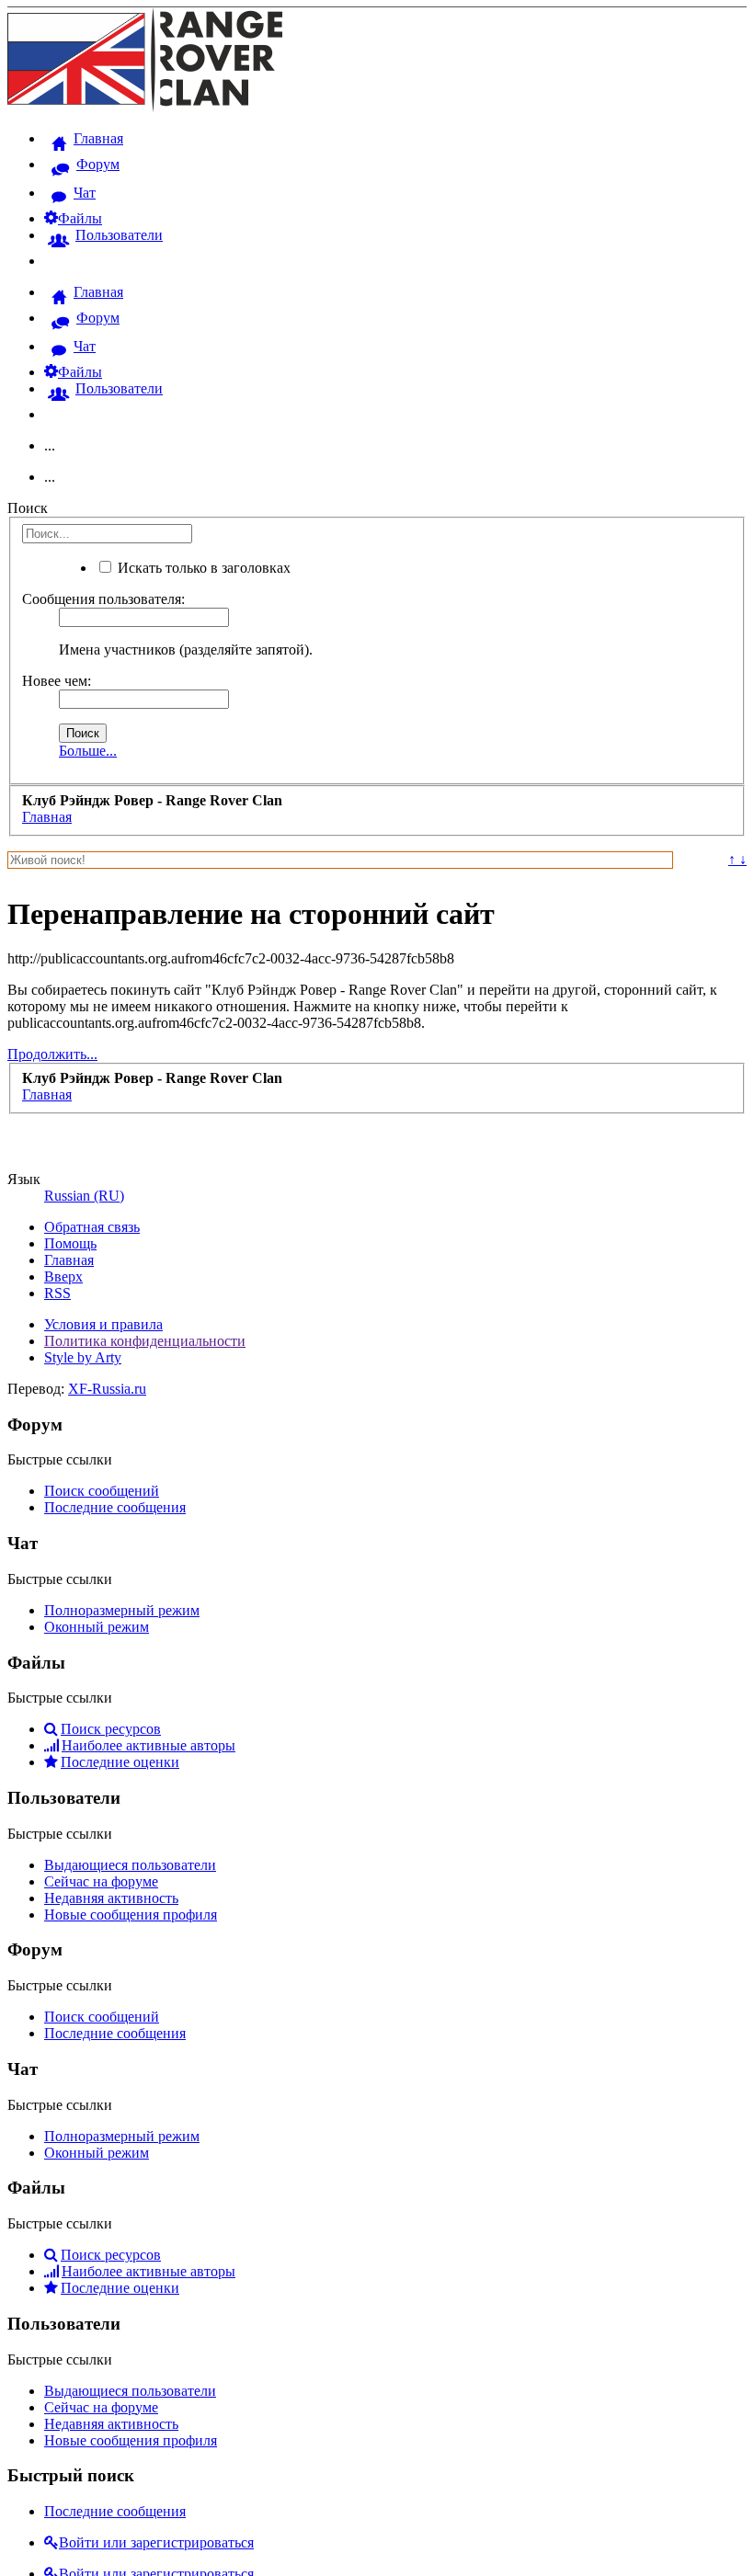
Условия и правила (103, 1324)
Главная (69, 1260)
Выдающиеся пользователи (130, 1865)
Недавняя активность (111, 1898)
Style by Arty (83, 1357)
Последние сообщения (115, 1507)
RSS (57, 1293)
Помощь (70, 1243)
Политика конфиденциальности (145, 1341)
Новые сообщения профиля (131, 1915)
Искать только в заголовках (202, 568)
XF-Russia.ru (107, 1389)
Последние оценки (120, 1762)
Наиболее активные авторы (149, 1745)
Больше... (88, 751)
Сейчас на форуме (101, 1881)
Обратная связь (92, 1227)
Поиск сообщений (102, 1491)
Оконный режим (97, 1627)
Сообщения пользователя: (103, 599)
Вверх (63, 1277)
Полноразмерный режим (122, 1610)
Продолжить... (52, 1054)
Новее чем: (57, 681)
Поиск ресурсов (111, 1729)
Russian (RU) (84, 1196)
